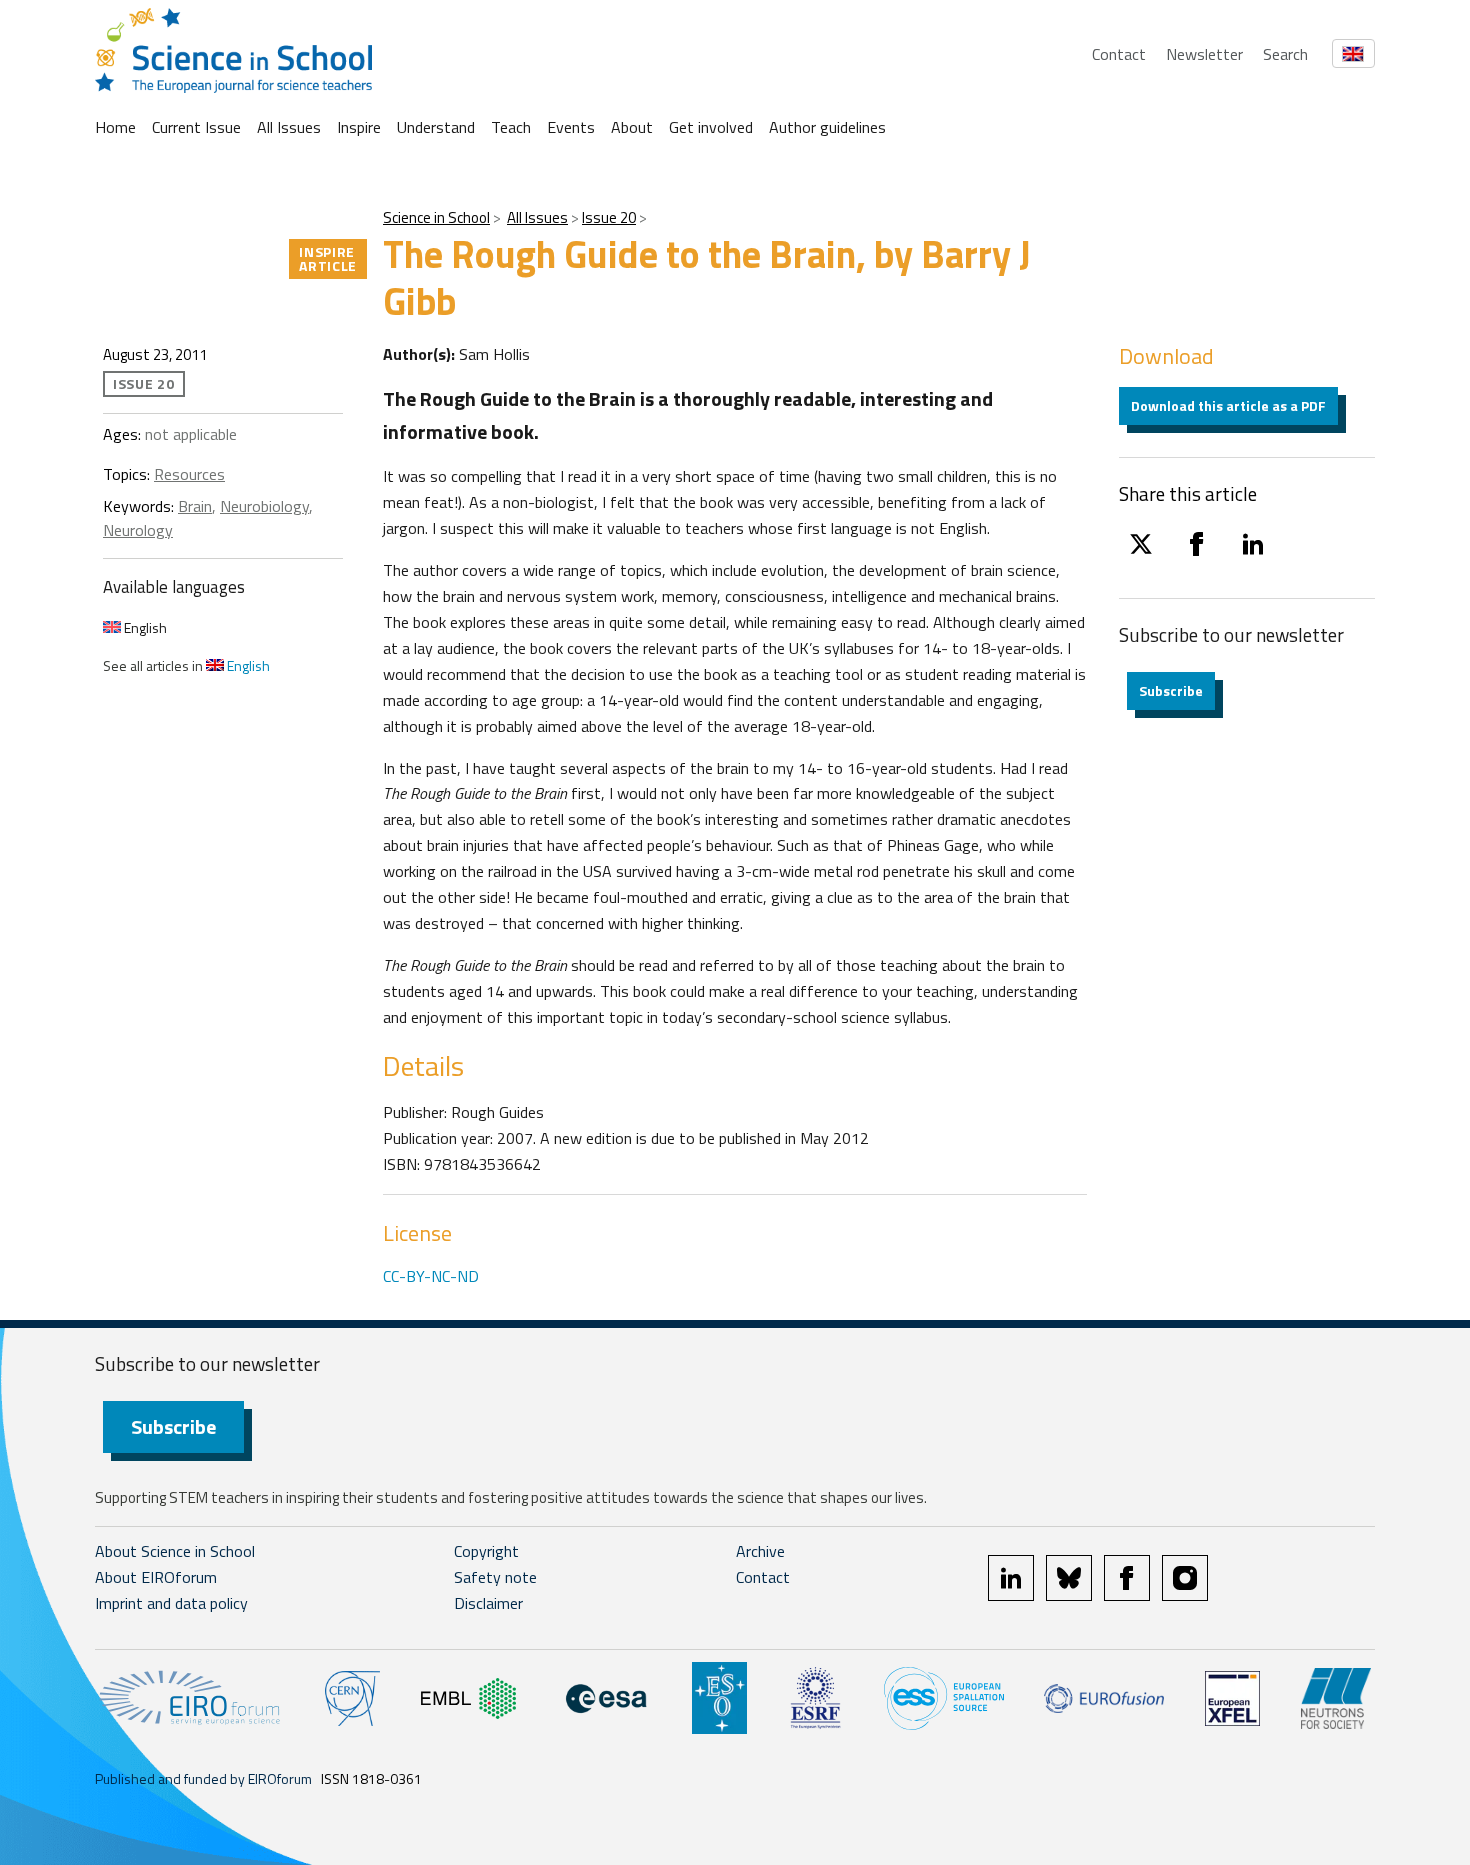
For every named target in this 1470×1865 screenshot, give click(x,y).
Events (571, 127)
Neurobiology (264, 506)
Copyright (486, 1551)
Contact (1119, 54)
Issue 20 (609, 217)
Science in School (436, 217)
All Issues (289, 127)
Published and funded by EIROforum (203, 1778)
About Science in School (175, 1551)
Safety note (495, 1577)
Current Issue (196, 127)
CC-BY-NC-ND (431, 1276)
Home (115, 127)
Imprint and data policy (171, 1603)
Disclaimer (488, 1603)
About (632, 127)
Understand (436, 127)
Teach (511, 127)
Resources (189, 474)
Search (1285, 54)
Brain (195, 506)
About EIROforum (156, 1577)
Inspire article (328, 258)
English (144, 627)
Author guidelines (827, 127)
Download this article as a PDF (1228, 405)
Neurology (138, 530)
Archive (760, 1551)
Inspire (359, 127)
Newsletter (1204, 54)
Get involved (711, 127)
